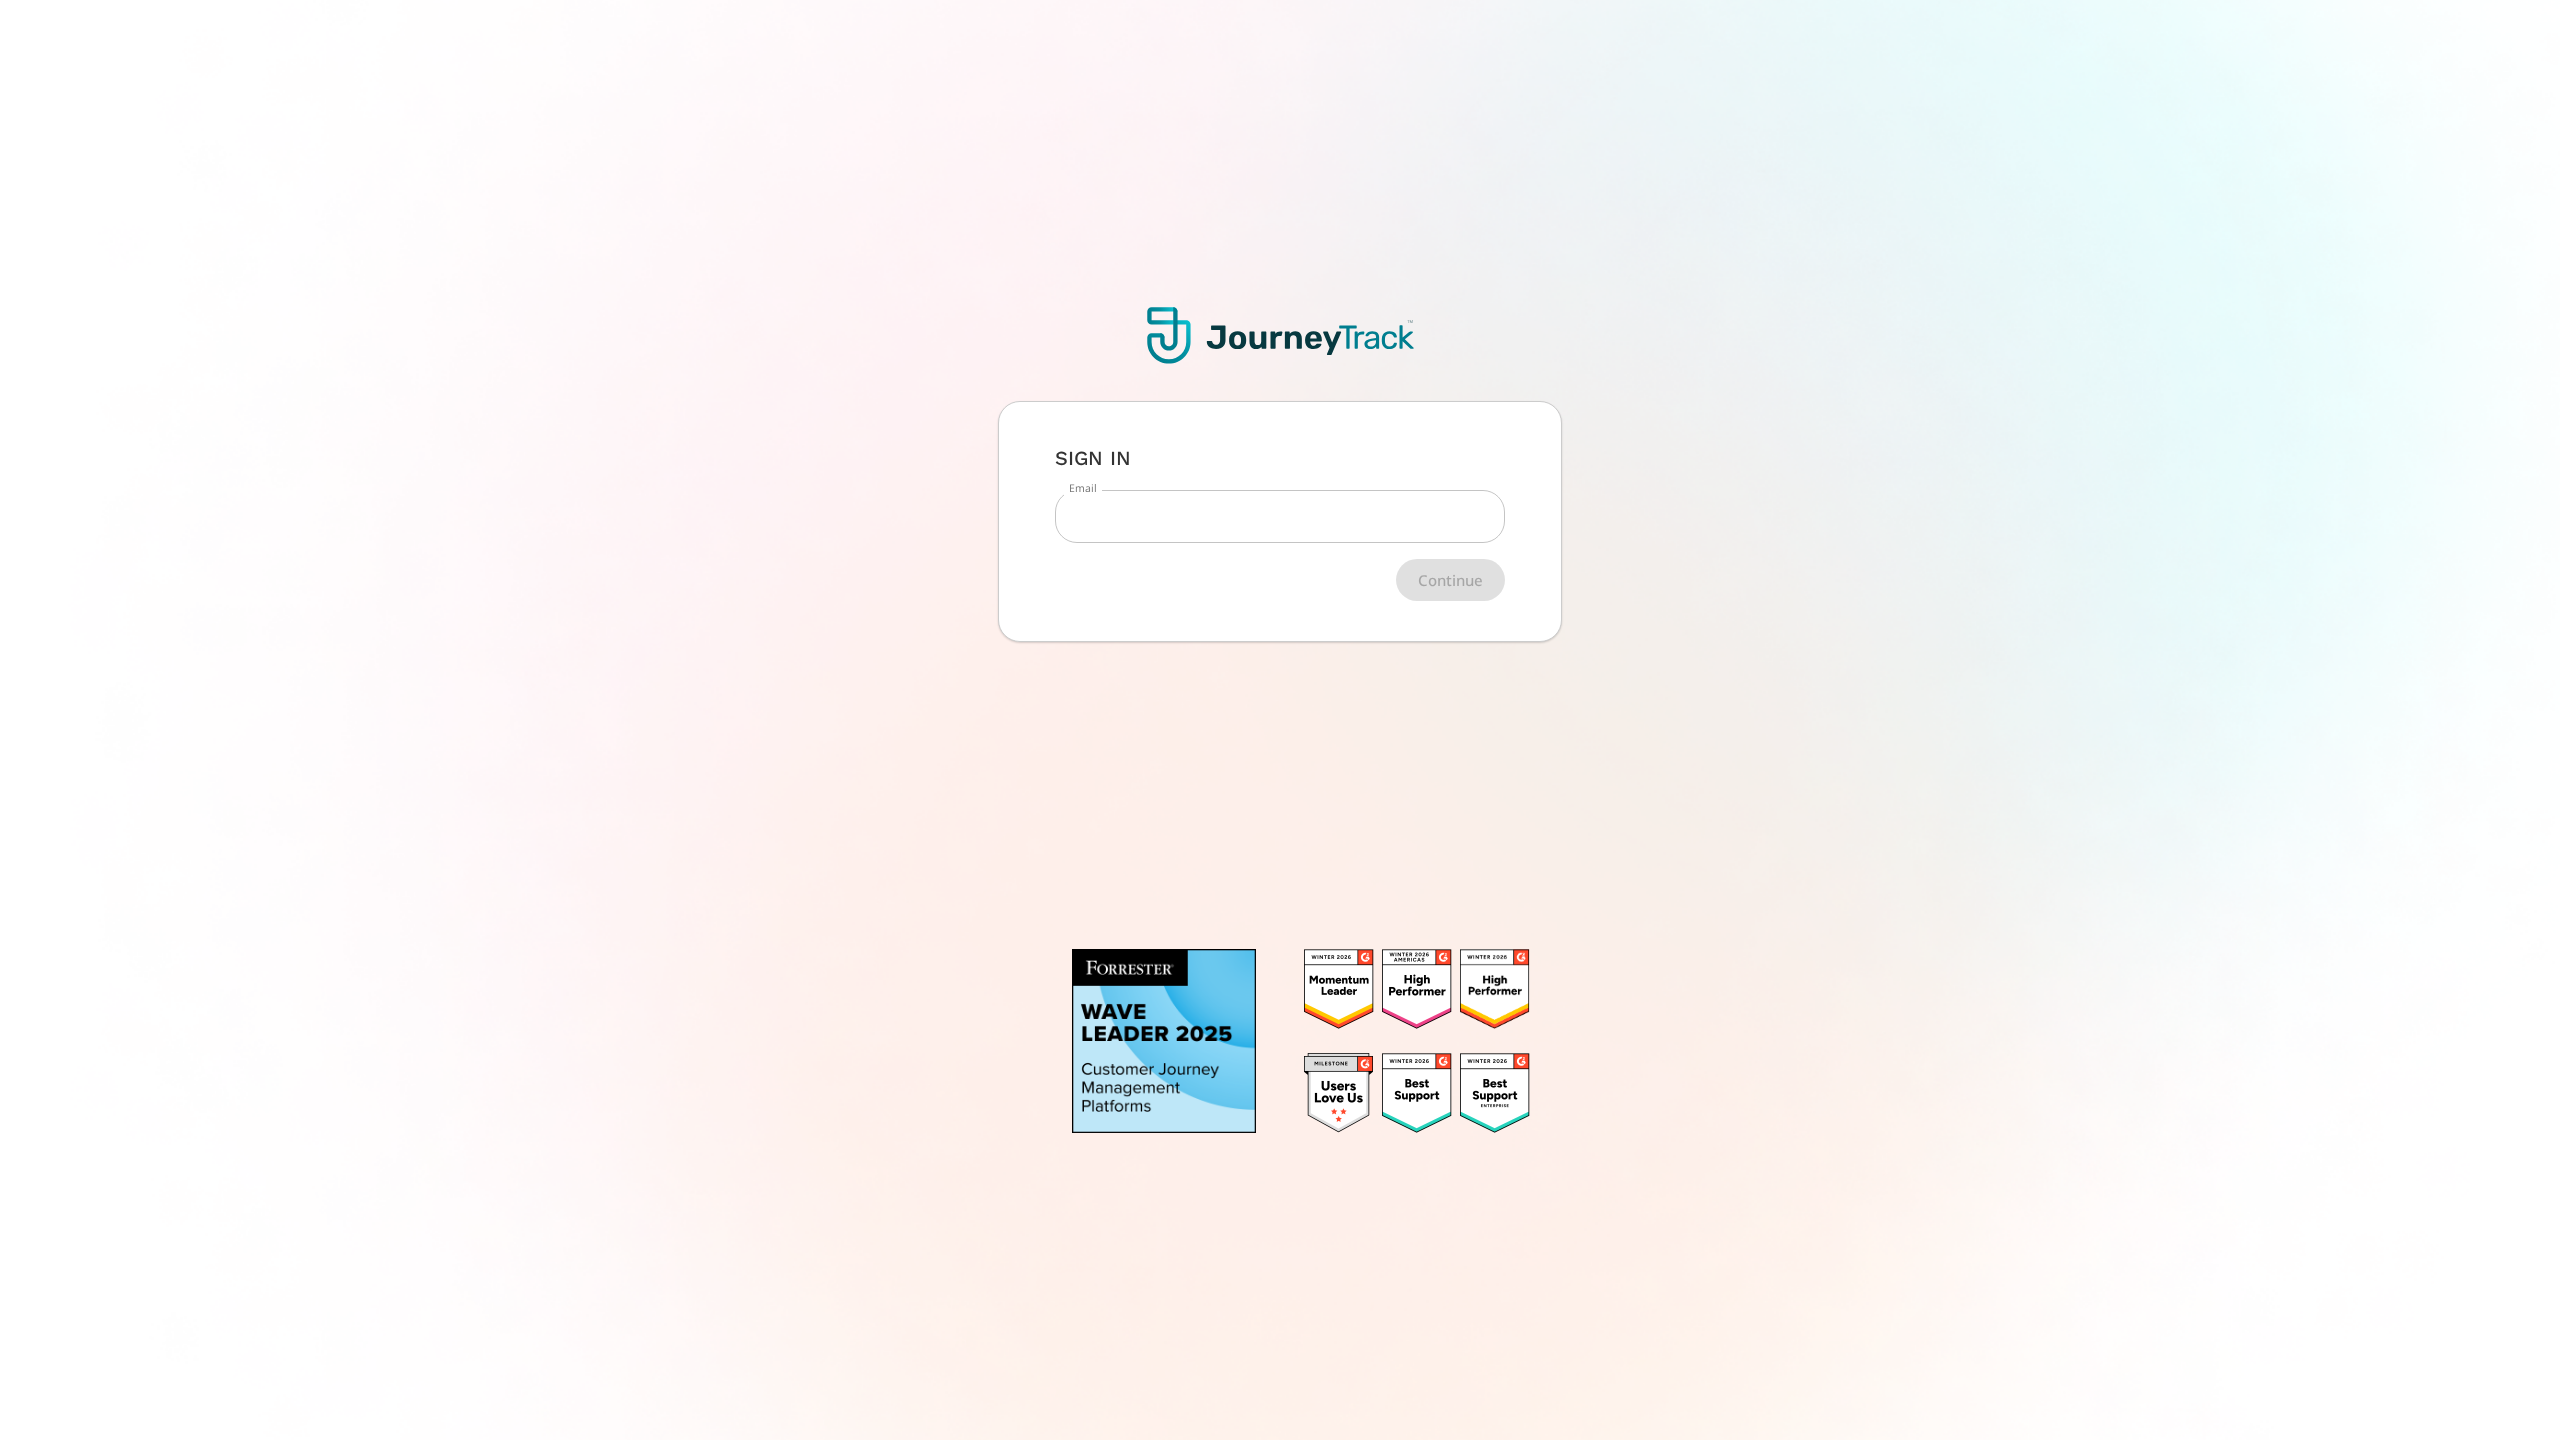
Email (1083, 488)
